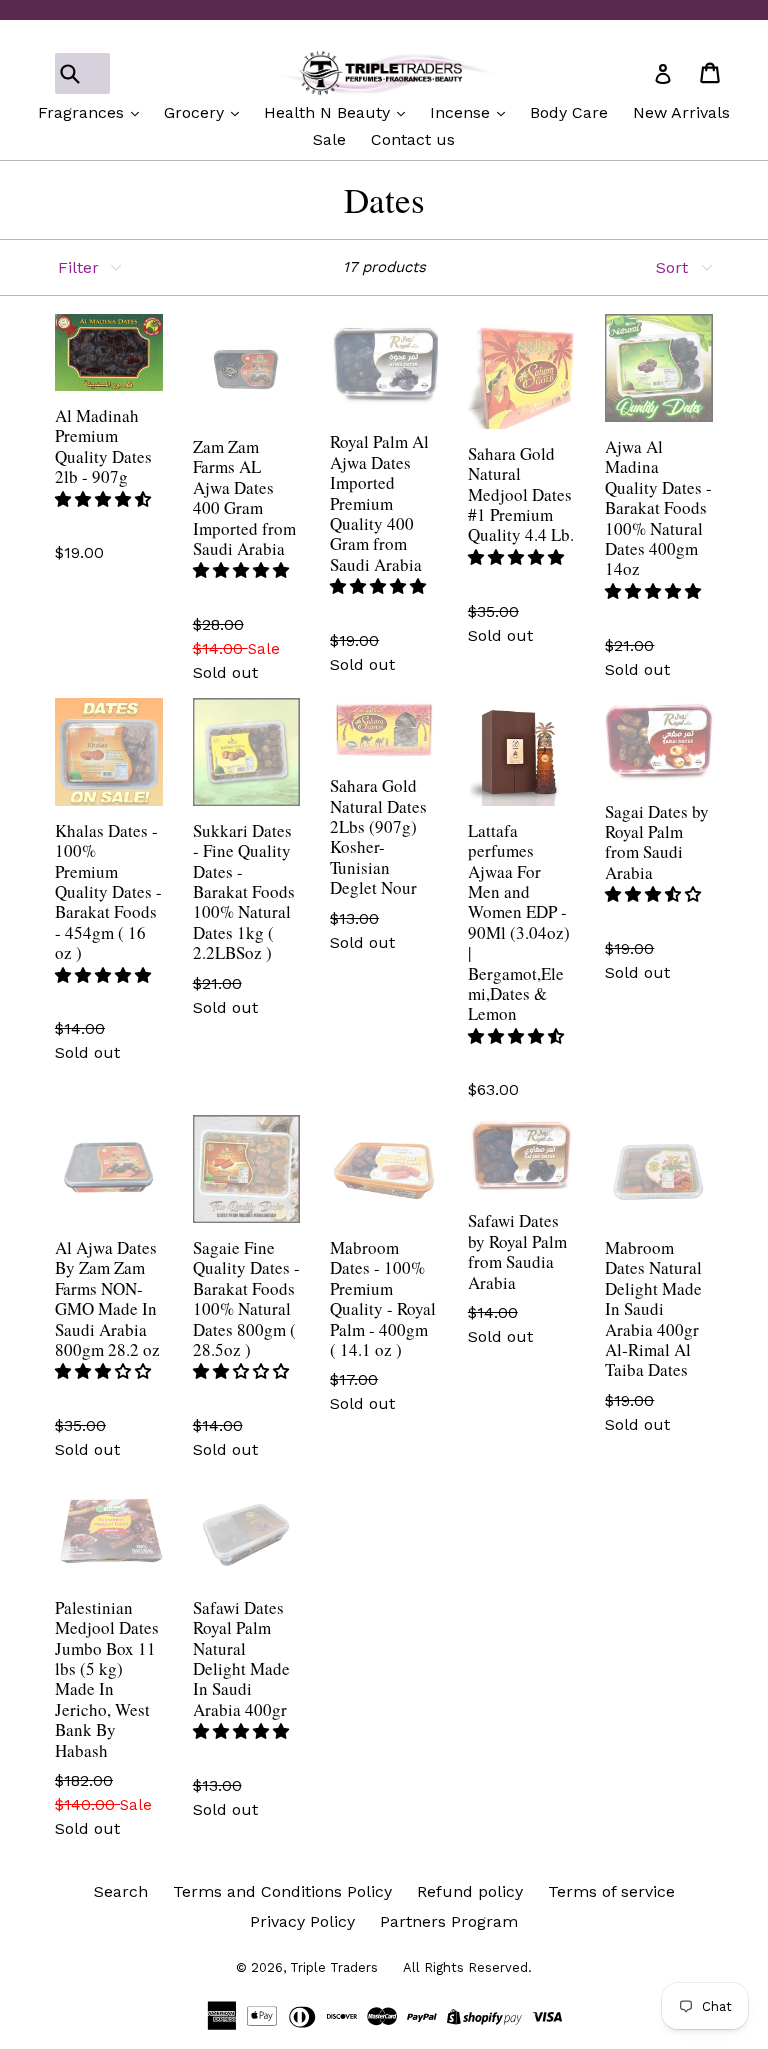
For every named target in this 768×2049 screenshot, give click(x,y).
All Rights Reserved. (467, 1967)
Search (121, 1891)
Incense (462, 112)
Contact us (413, 139)
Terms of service (611, 1891)
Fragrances (83, 112)
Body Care (569, 112)
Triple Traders (334, 1967)
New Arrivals (681, 112)
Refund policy (470, 1891)
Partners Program (449, 1921)
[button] (103, 499)
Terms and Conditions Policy (282, 1891)
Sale (329, 139)
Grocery (196, 112)
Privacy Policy (302, 1921)
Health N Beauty (329, 112)
